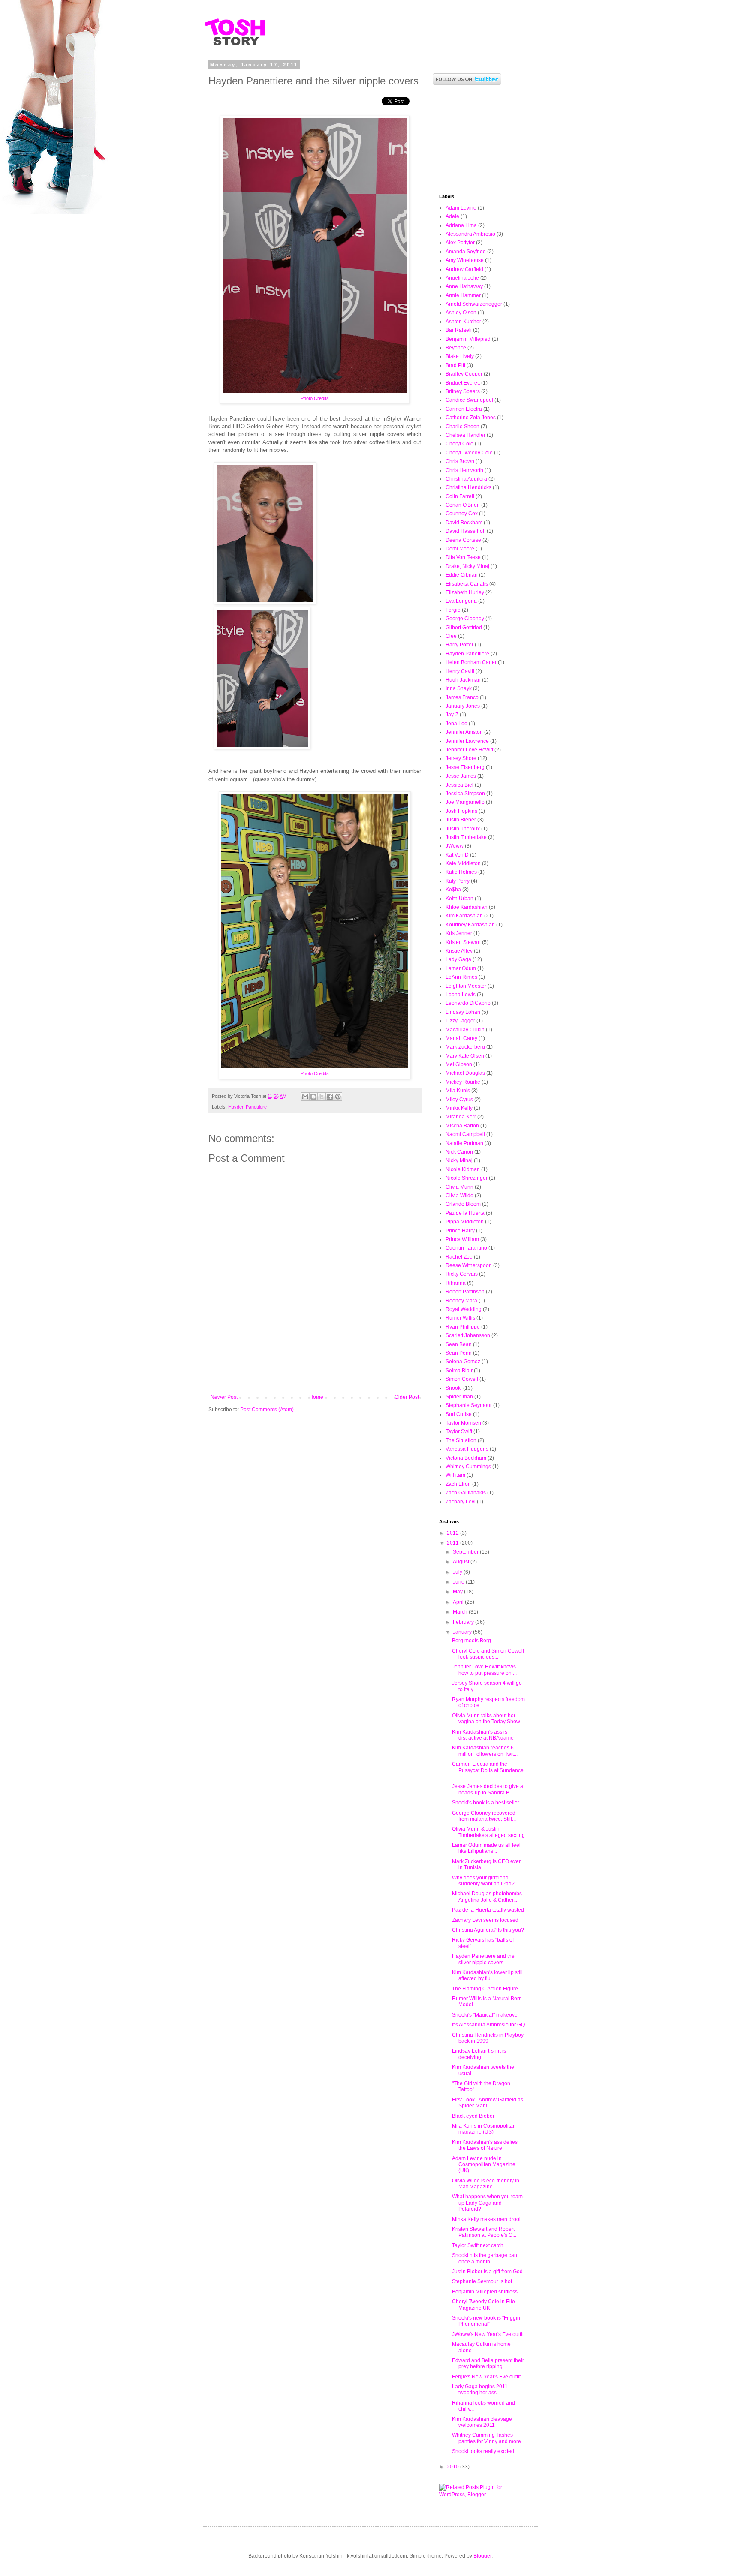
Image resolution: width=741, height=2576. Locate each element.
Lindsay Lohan (463, 1012)
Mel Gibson (459, 1064)
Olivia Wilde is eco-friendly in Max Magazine (486, 2184)
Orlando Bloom (463, 1204)
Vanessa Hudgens (467, 1449)
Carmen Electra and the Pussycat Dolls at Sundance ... (488, 1770)
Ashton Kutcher (463, 322)
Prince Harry (460, 1231)
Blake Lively (460, 356)
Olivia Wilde (459, 1196)
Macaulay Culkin (465, 1030)
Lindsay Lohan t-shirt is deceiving (479, 2054)
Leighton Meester (466, 986)
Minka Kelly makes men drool (486, 2219)
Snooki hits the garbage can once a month (485, 2258)
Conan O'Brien (463, 505)
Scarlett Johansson (468, 1335)
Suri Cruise (459, 1414)
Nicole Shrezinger (467, 1178)
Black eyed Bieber (473, 2116)
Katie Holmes (461, 872)
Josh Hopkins (461, 811)
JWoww (455, 846)
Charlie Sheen (462, 427)
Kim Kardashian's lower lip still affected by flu (487, 1975)
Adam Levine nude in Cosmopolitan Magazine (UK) (484, 2165)
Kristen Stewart (463, 942)
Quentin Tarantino (466, 1248)
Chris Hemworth (464, 470)
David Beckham (464, 523)
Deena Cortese (463, 540)
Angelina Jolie (462, 278)
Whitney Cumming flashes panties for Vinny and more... (488, 2438)
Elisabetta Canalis (467, 584)
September (466, 1552)
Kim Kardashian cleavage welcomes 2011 (482, 2422)
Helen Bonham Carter (471, 662)
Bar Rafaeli (459, 330)
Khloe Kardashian (467, 907)
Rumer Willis (460, 1318)
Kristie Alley (459, 951)
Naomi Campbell (465, 1134)
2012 (453, 1533)
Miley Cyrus (459, 1100)
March (461, 1612)
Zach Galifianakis (466, 1493)
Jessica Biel (459, 785)
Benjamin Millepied (468, 339)
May (458, 1592)
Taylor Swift (459, 1431)
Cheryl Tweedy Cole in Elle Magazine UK (483, 2305)
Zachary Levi (461, 1502)
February (464, 1622)
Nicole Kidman (463, 1169)
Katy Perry (458, 881)
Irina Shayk (459, 688)
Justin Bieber (461, 820)
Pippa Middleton (465, 1222)
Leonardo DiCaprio (468, 1003)
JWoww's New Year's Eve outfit (488, 2334)
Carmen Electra (464, 409)
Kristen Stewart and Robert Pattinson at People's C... (484, 2232)
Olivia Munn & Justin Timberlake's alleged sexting (488, 1832)
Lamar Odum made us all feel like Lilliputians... (486, 1848)
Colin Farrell (460, 496)
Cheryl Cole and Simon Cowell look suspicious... (488, 1654)
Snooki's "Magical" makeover (486, 2015)
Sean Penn (459, 1353)
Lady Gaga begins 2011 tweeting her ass (480, 2390)
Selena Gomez (463, 1362)
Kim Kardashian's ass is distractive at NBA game (483, 1735)
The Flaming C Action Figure (485, 1989)
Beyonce (456, 348)
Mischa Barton (462, 1126)
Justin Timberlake (466, 837)
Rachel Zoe (459, 1257)
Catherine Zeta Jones (471, 418)
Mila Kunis (458, 1091)
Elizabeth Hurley (465, 592)
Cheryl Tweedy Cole (469, 453)
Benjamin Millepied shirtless (485, 2292)
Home (316, 1397)
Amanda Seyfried (466, 252)
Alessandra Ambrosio (470, 234)
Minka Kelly (459, 1108)
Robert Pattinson (465, 1292)
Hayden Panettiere (247, 1107)
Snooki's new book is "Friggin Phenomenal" (486, 2321)
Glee (451, 636)
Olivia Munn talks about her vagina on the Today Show (486, 1719)
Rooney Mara (461, 1301)
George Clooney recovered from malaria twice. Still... (484, 1816)
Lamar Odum (461, 968)
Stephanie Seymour (469, 1405)
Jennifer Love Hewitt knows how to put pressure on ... (484, 1670)
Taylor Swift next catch (478, 2245)
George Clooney (465, 619)
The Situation (461, 1440)
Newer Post (224, 1397)
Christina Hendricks (468, 487)
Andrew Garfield (464, 269)
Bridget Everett (463, 383)
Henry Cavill (460, 671)
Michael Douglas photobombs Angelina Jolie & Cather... (487, 1897)
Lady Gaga (458, 959)
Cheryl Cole (459, 444)
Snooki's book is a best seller (486, 1803)
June (459, 1582)
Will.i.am (455, 1475)
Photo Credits (315, 398)
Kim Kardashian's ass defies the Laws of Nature (485, 2145)
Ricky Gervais (462, 1274)
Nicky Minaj (459, 1160)
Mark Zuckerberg (465, 1047)
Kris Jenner (459, 933)
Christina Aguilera (466, 479)
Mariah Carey (461, 1038)
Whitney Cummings (468, 1467)
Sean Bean (459, 1344)
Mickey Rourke (463, 1082)
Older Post (407, 1397)
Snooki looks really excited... (485, 2451)
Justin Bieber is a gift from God (487, 2272)
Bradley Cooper (464, 374)
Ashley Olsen (461, 313)
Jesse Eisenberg (465, 767)
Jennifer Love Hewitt (469, 750)
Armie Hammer (463, 295)
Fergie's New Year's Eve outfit (486, 2377)
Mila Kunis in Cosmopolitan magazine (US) (484, 2129)
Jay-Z (452, 715)
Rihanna (456, 1283)
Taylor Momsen (463, 1423)
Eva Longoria (461, 601)
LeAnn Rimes (461, 977)
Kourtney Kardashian (470, 925)
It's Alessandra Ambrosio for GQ (488, 2025)
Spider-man (459, 1397)
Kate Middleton (463, 863)
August (462, 1562)
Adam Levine (461, 208)
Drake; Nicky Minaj (467, 566)
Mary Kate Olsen (465, 1056)
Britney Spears (463, 391)
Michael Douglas (465, 1073)
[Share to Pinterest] (338, 1097)
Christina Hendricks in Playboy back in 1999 (488, 2038)
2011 (453, 1543)
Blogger (482, 2556)
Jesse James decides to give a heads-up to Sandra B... (488, 1789)
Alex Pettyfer (460, 243)
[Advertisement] (315, 1371)
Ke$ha (453, 890)
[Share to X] (322, 1097)
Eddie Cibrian (462, 575)
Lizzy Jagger (460, 1021)
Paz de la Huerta (465, 1213)
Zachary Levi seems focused (485, 1920)
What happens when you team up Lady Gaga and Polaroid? (487, 2203)
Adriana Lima (461, 225)
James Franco (462, 697)
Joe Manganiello (465, 802)
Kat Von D (457, 855)
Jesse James (461, 776)
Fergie (453, 610)
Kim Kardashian (464, 916)
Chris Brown (460, 461)
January (463, 1632)
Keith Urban (459, 899)
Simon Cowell (462, 1379)
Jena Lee (456, 724)
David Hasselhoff (465, 531)
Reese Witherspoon (469, 1265)
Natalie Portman (464, 1143)
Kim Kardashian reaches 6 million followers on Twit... (485, 1751)
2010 (453, 2467)
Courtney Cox (462, 514)
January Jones (463, 706)
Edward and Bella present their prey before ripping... (488, 2363)
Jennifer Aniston (464, 732)
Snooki (454, 1388)
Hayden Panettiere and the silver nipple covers (483, 1959)
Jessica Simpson (465, 794)
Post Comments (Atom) (267, 1410)
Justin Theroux (463, 829)
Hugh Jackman (463, 680)
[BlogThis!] (313, 1097)
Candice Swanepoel (469, 400)
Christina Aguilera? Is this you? (488, 1930)
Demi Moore (460, 549)
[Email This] (305, 1097)
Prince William (462, 1239)
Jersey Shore (461, 758)
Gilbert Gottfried (464, 628)
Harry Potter (459, 645)
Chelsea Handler (465, 435)
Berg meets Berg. (472, 1641)
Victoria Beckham (466, 1458)
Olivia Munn (459, 1187)
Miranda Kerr (461, 1117)
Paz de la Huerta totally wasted (488, 1910)
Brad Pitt (455, 365)
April (459, 1602)
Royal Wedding (464, 1309)
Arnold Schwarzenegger (474, 304)
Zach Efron (458, 1484)
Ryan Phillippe (463, 1327)
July (458, 1572)
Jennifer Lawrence (467, 741)
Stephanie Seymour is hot (482, 2281)
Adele (452, 216)
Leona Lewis (461, 995)
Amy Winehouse (465, 260)
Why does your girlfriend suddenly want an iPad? (483, 1881)
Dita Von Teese (463, 557)
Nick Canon (459, 1152)
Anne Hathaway (464, 286)
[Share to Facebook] (330, 1097)
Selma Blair (459, 1371)
